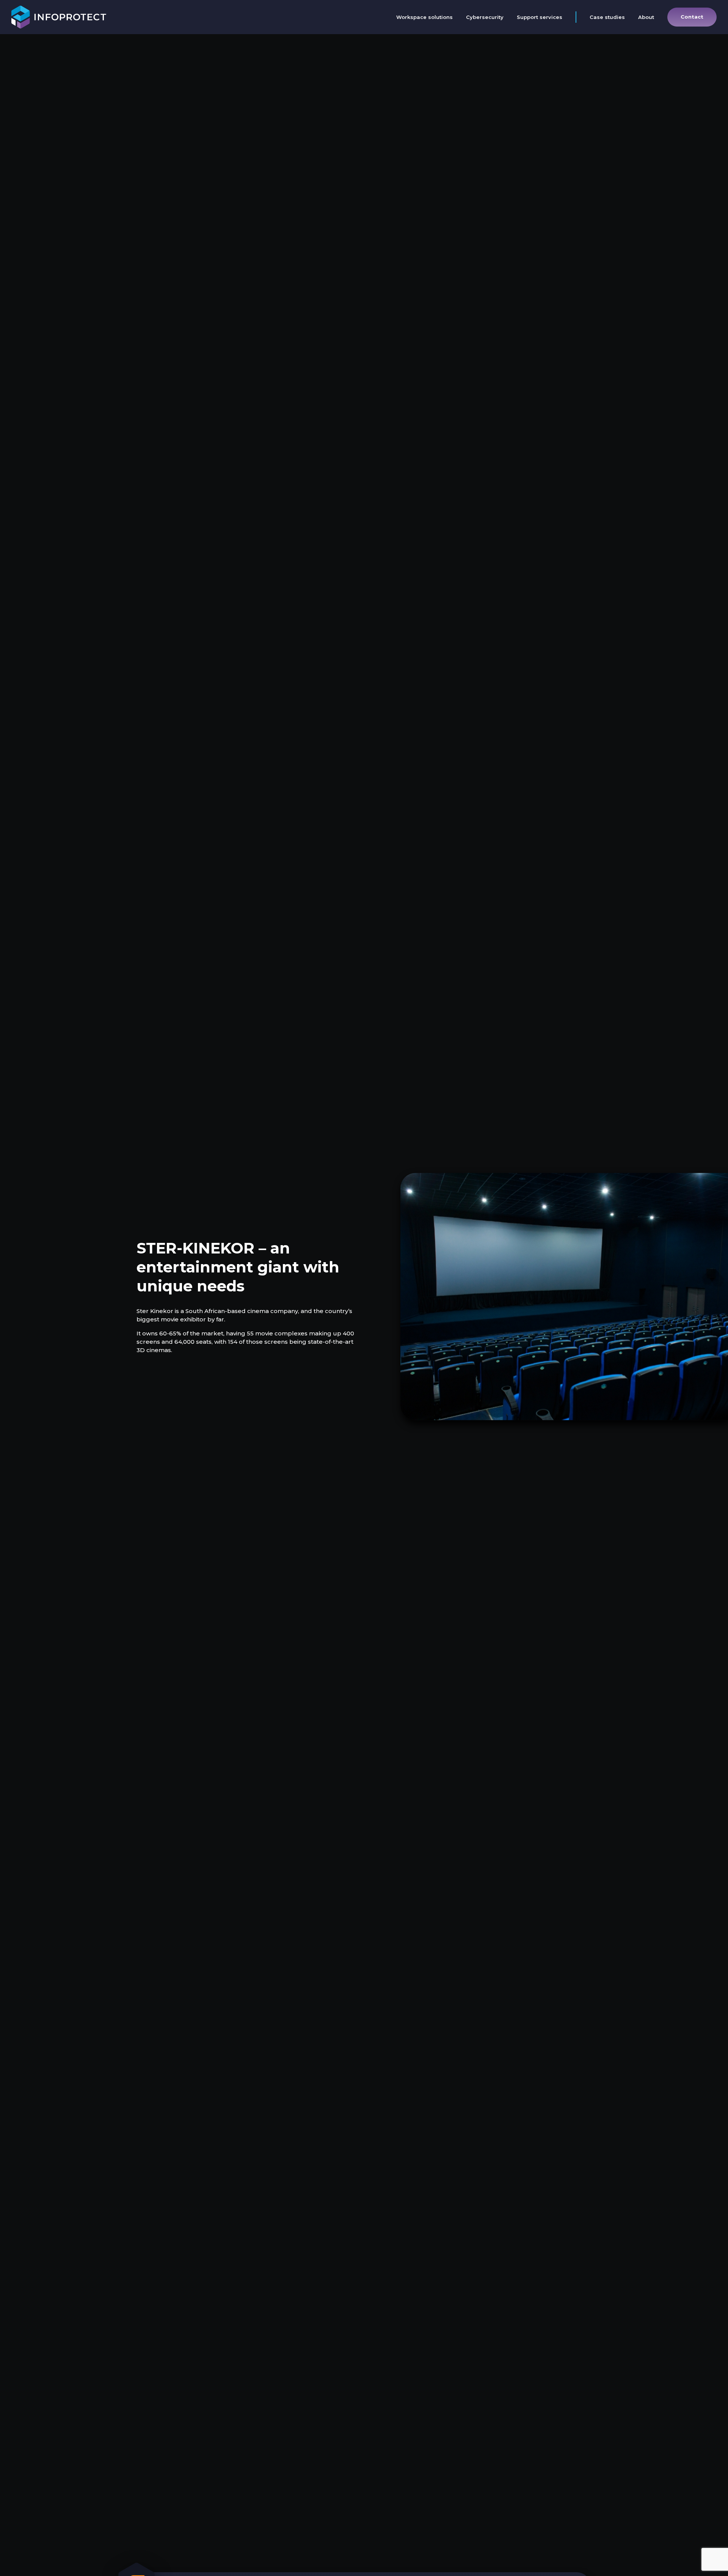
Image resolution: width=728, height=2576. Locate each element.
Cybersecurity (485, 17)
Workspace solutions (424, 17)
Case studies (607, 17)
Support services (540, 17)
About (646, 17)
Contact (692, 17)
